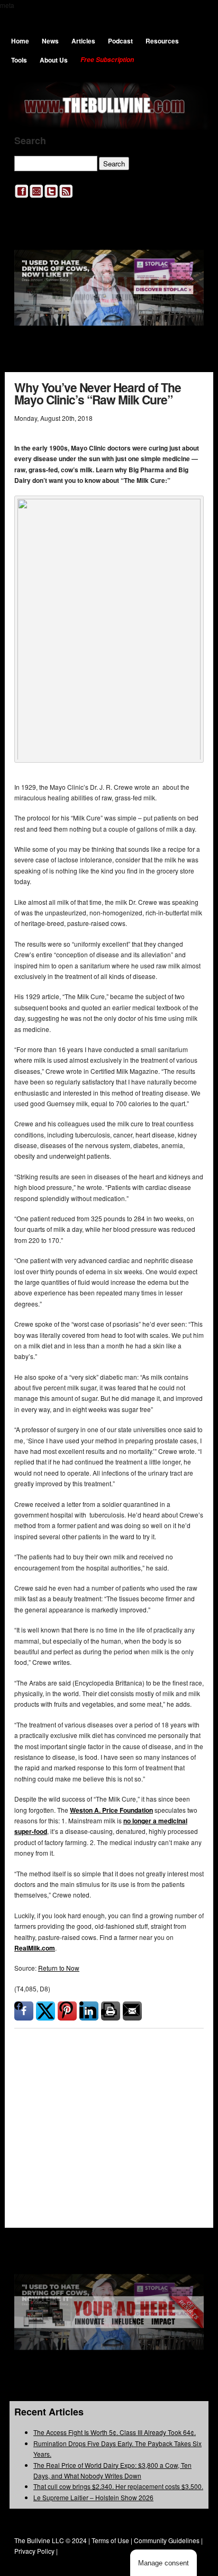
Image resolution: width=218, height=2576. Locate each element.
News (50, 41)
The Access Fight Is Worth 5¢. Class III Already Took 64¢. (115, 2432)
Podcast (120, 41)
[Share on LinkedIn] (89, 2011)
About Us (54, 60)
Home (20, 41)
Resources (162, 41)
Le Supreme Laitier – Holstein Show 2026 (93, 2497)
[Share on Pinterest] (67, 2011)
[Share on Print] (111, 2011)
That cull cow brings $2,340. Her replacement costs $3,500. (118, 2486)
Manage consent (163, 2563)
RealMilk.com (35, 1948)
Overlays (189, 2086)
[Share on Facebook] (24, 2011)
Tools (19, 60)
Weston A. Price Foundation (111, 1810)
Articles (83, 41)
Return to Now (59, 1968)
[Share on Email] (132, 2011)
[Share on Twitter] (46, 2011)
